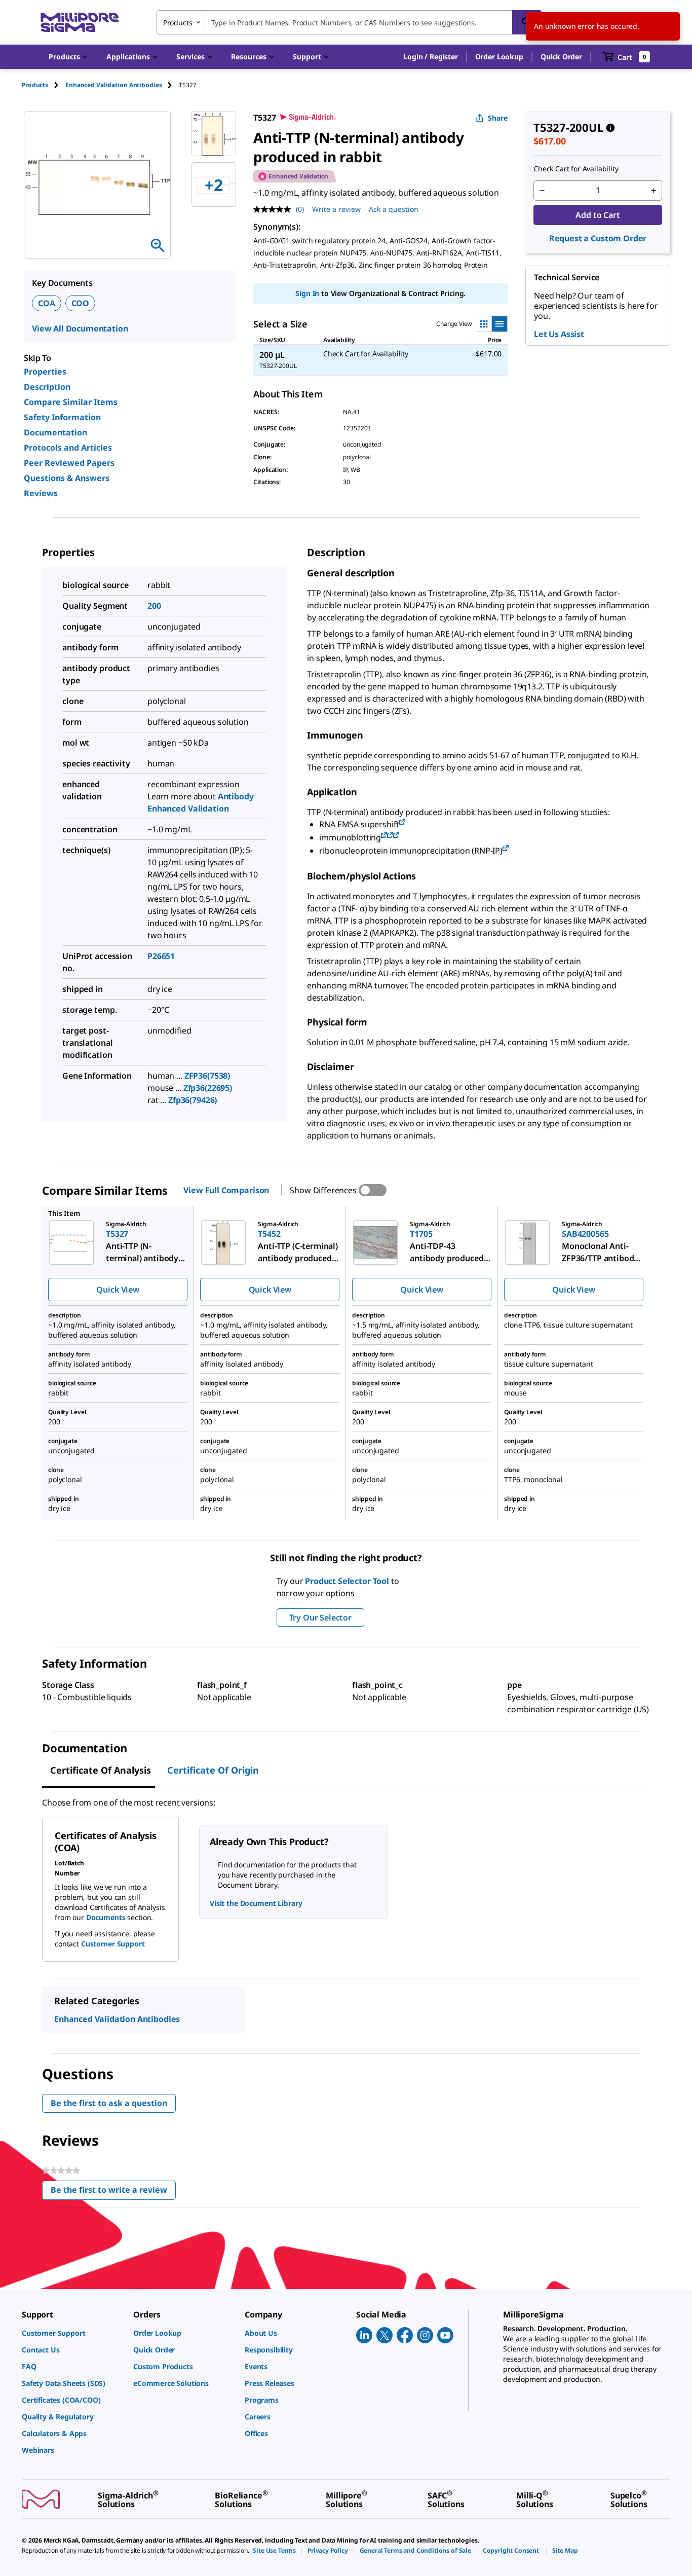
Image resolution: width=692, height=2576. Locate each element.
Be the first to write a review (113, 2192)
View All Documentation (80, 328)
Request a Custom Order (598, 238)
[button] (430, 57)
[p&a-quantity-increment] (653, 191)
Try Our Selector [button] (320, 1617)
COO (81, 303)
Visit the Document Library (256, 1903)
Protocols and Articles (68, 448)
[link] (72, 2333)
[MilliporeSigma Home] (80, 23)
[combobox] (349, 22)
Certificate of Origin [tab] (213, 1770)
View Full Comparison (226, 1190)
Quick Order (561, 57)
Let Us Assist (559, 334)
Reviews (41, 493)
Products (35, 85)
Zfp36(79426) (193, 1100)
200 (154, 606)
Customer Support (113, 1944)
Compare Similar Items (71, 402)
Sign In (307, 293)
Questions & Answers (67, 478)
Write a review (336, 209)
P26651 (161, 956)
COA (47, 303)
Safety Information (62, 417)
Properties (45, 372)
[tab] (44, 85)
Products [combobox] (178, 23)
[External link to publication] (402, 822)
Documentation (55, 432)
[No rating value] (275, 209)
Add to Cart (598, 215)
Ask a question (394, 209)
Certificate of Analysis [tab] (101, 1770)
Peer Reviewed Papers (69, 463)
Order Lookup (499, 57)
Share (498, 118)
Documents (106, 1917)
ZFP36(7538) (207, 1076)
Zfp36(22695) (208, 1088)
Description (47, 387)
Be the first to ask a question (109, 2103)
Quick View (118, 1290)
